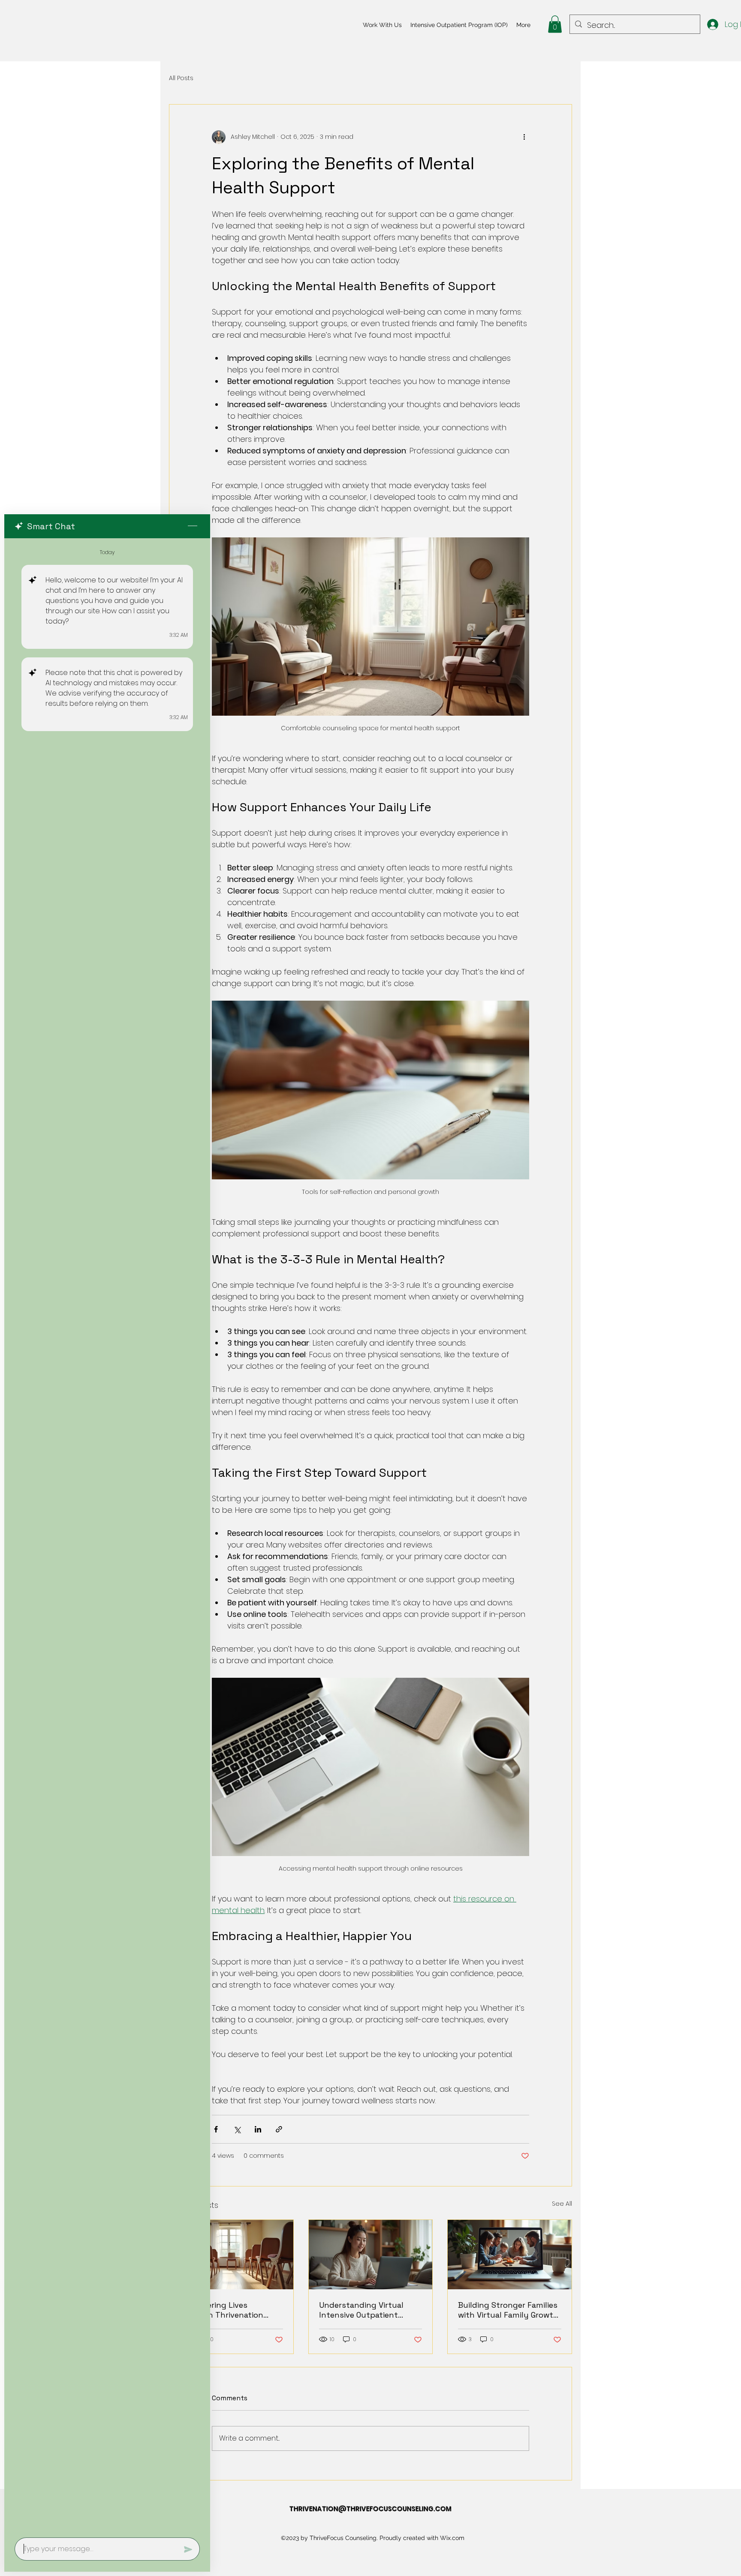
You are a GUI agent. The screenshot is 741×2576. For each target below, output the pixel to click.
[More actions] (524, 137)
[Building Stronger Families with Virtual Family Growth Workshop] (510, 2255)
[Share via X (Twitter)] (237, 2129)
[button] (555, 24)
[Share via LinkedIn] (258, 2129)
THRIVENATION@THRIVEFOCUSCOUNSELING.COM (370, 2509)
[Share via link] (279, 2129)
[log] (107, 1535)
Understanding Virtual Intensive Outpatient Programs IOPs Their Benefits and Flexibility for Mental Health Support (370, 2310)
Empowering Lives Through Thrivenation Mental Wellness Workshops (221, 2310)
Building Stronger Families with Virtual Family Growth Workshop (508, 2310)
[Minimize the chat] (193, 526)
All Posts (181, 78)
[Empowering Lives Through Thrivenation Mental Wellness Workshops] (231, 2255)
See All (562, 2204)
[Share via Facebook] (216, 2129)
